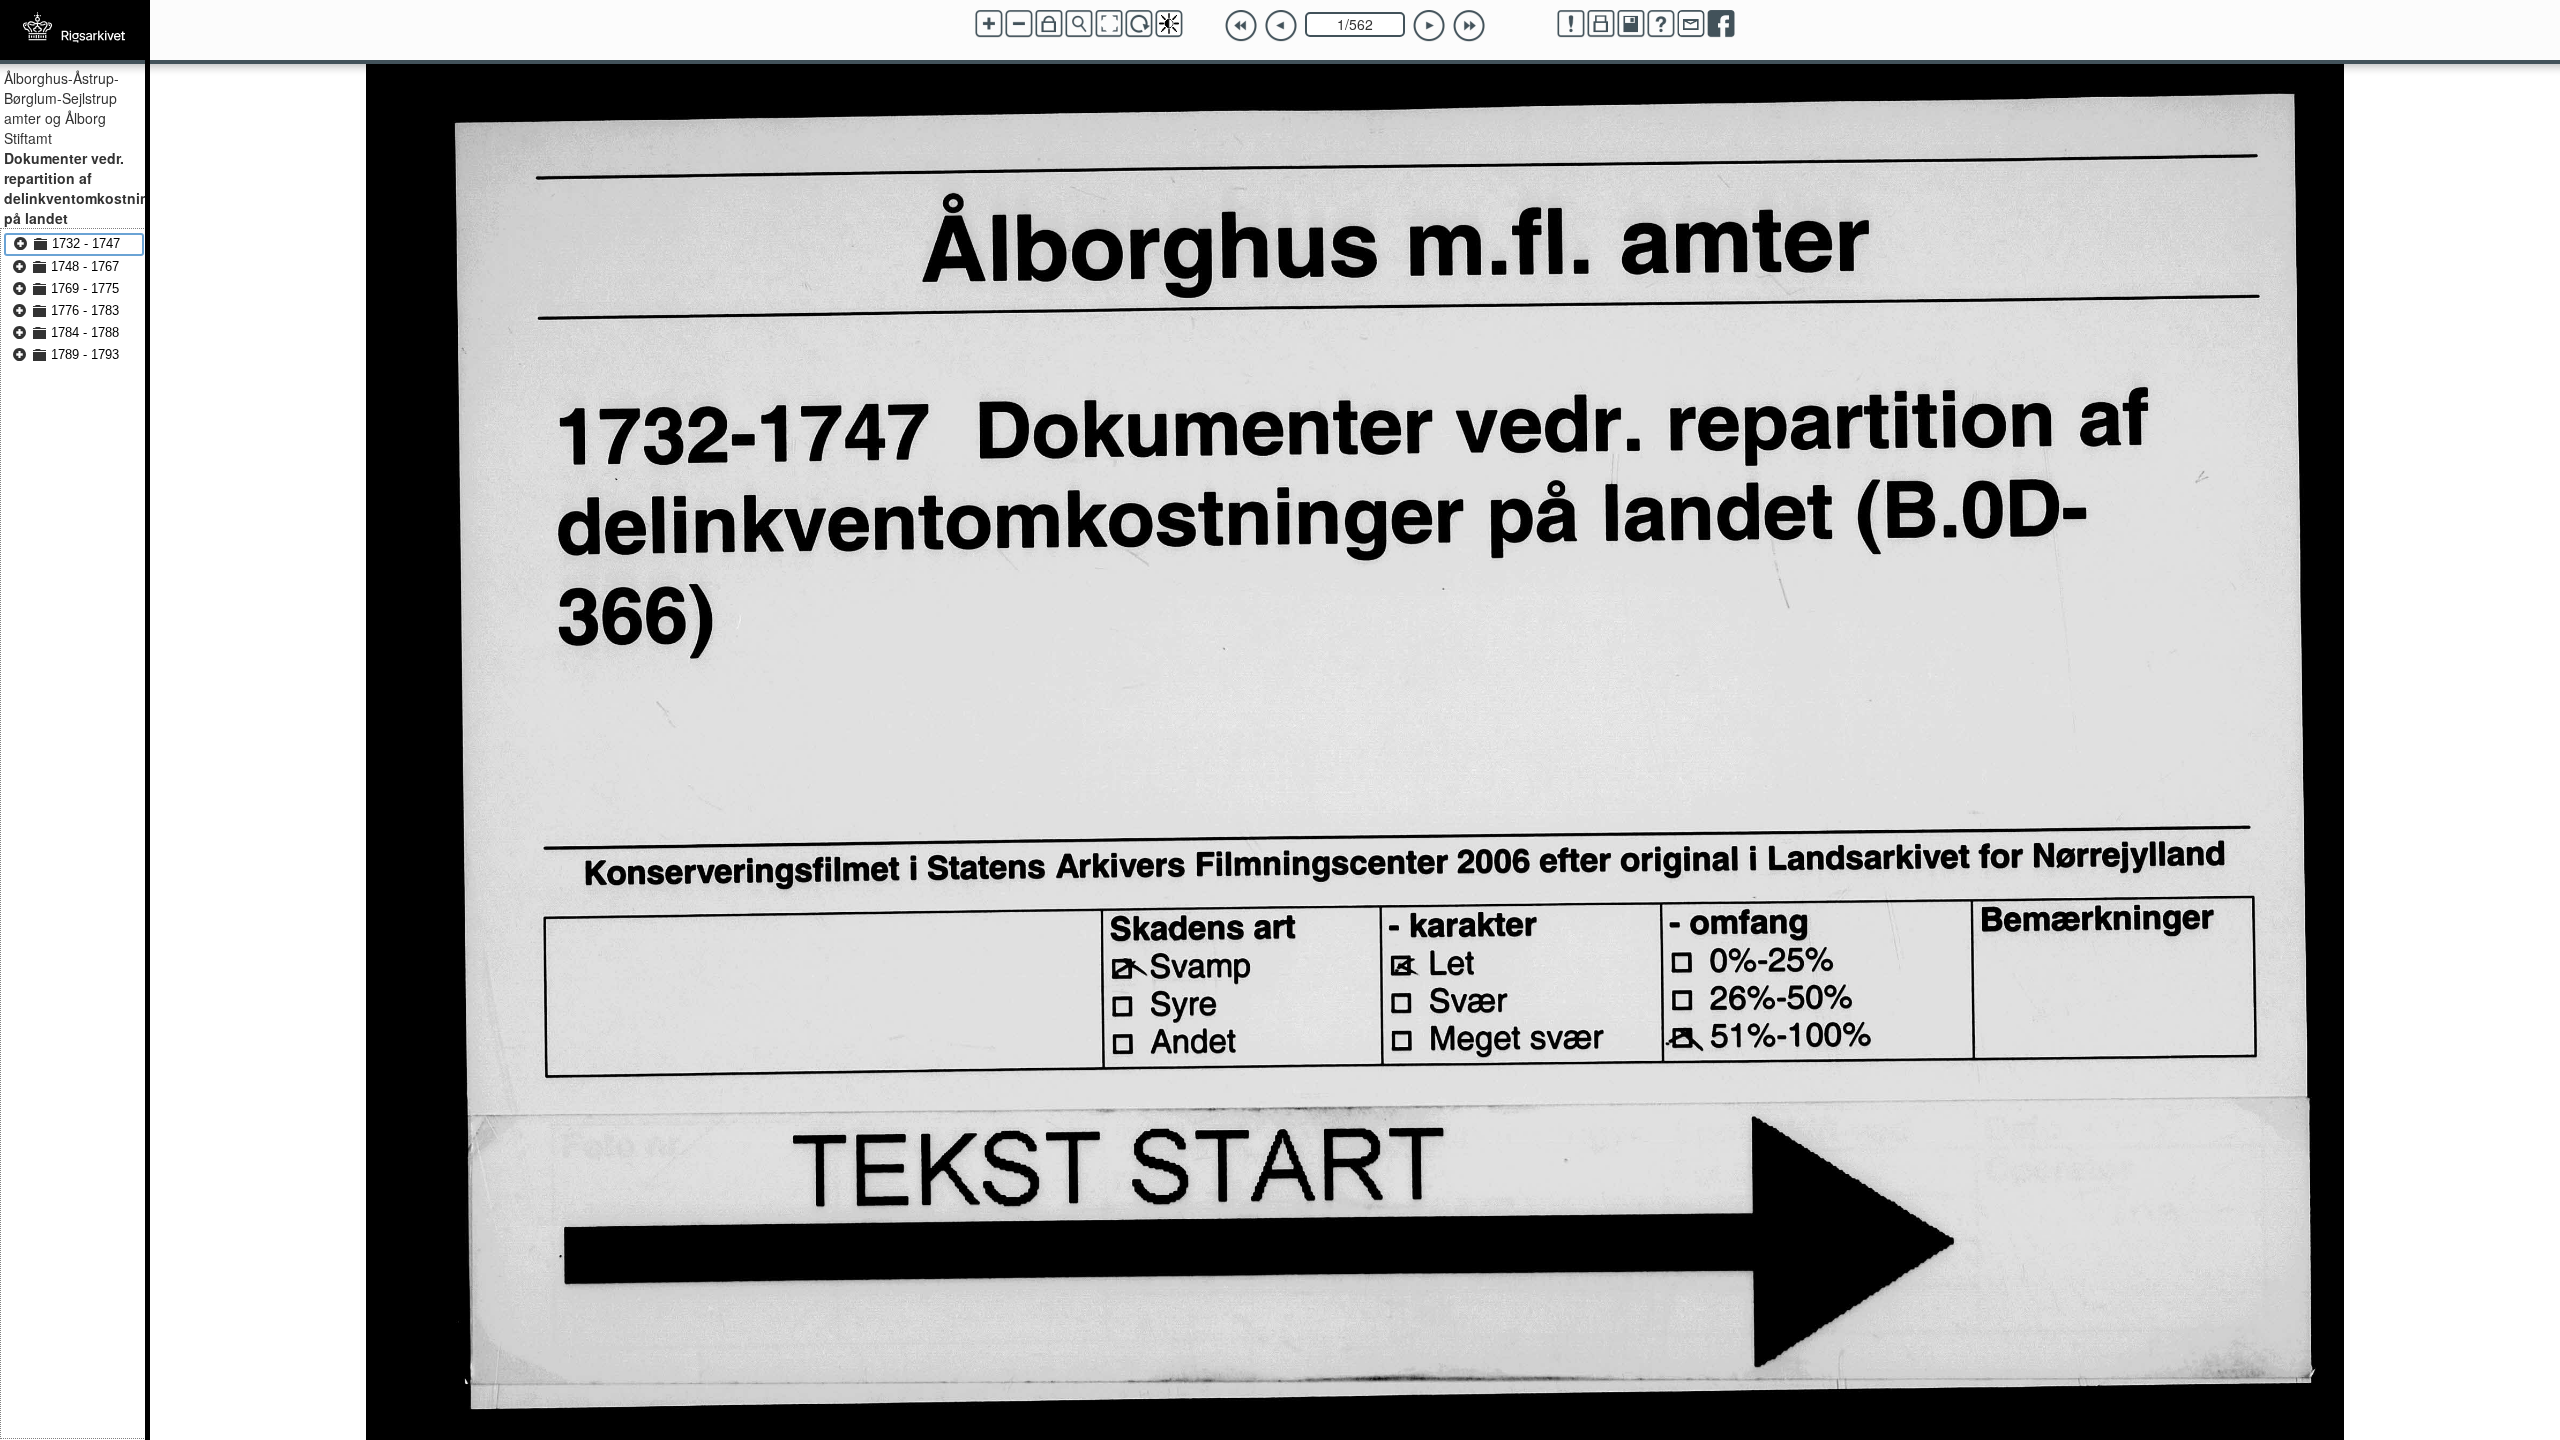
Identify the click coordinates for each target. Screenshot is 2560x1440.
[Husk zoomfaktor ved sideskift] (1049, 24)
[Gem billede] (1631, 24)
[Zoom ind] (989, 24)
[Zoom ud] (1019, 24)
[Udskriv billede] (1601, 24)
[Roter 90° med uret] (1139, 24)
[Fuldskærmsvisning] (1109, 24)
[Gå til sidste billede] (1469, 26)
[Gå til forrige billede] (1281, 26)
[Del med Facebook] (1721, 24)
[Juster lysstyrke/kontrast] (1169, 24)
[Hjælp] (1661, 24)
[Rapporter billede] (1571, 24)
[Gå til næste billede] (1429, 26)
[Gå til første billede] (1241, 26)
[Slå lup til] (1079, 24)
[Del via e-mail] (1691, 24)
